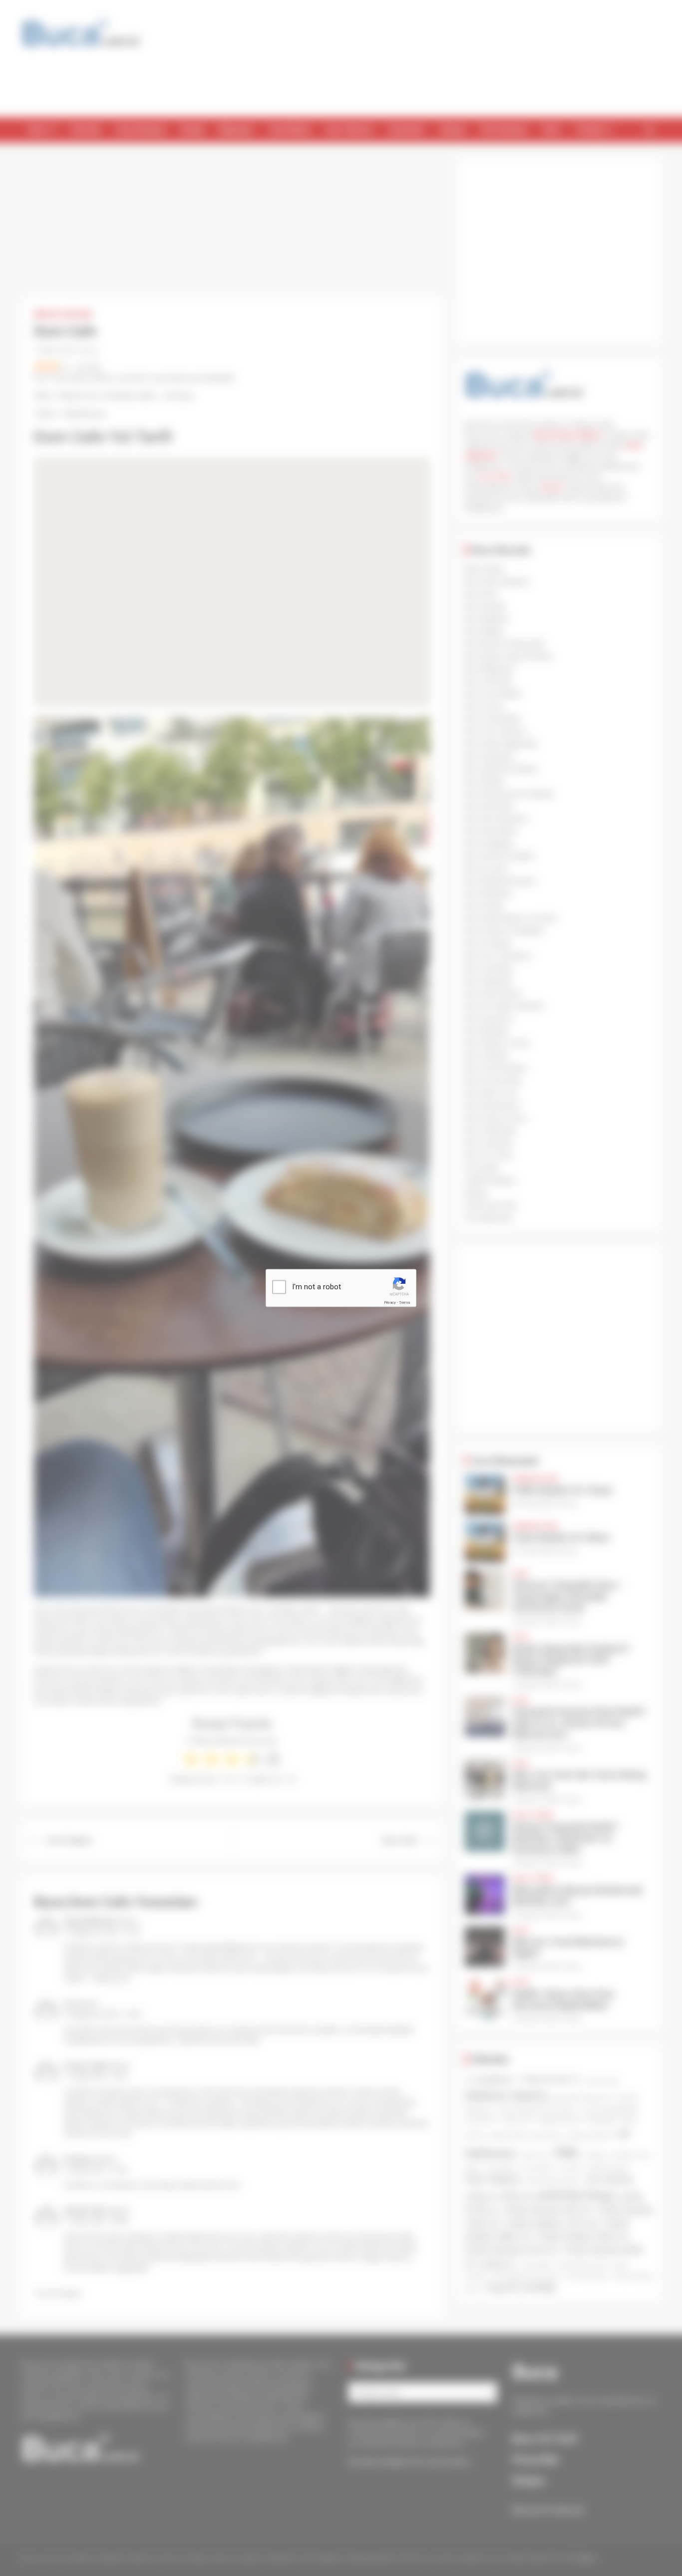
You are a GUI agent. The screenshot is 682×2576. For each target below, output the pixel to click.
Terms (404, 1302)
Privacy (390, 1302)
